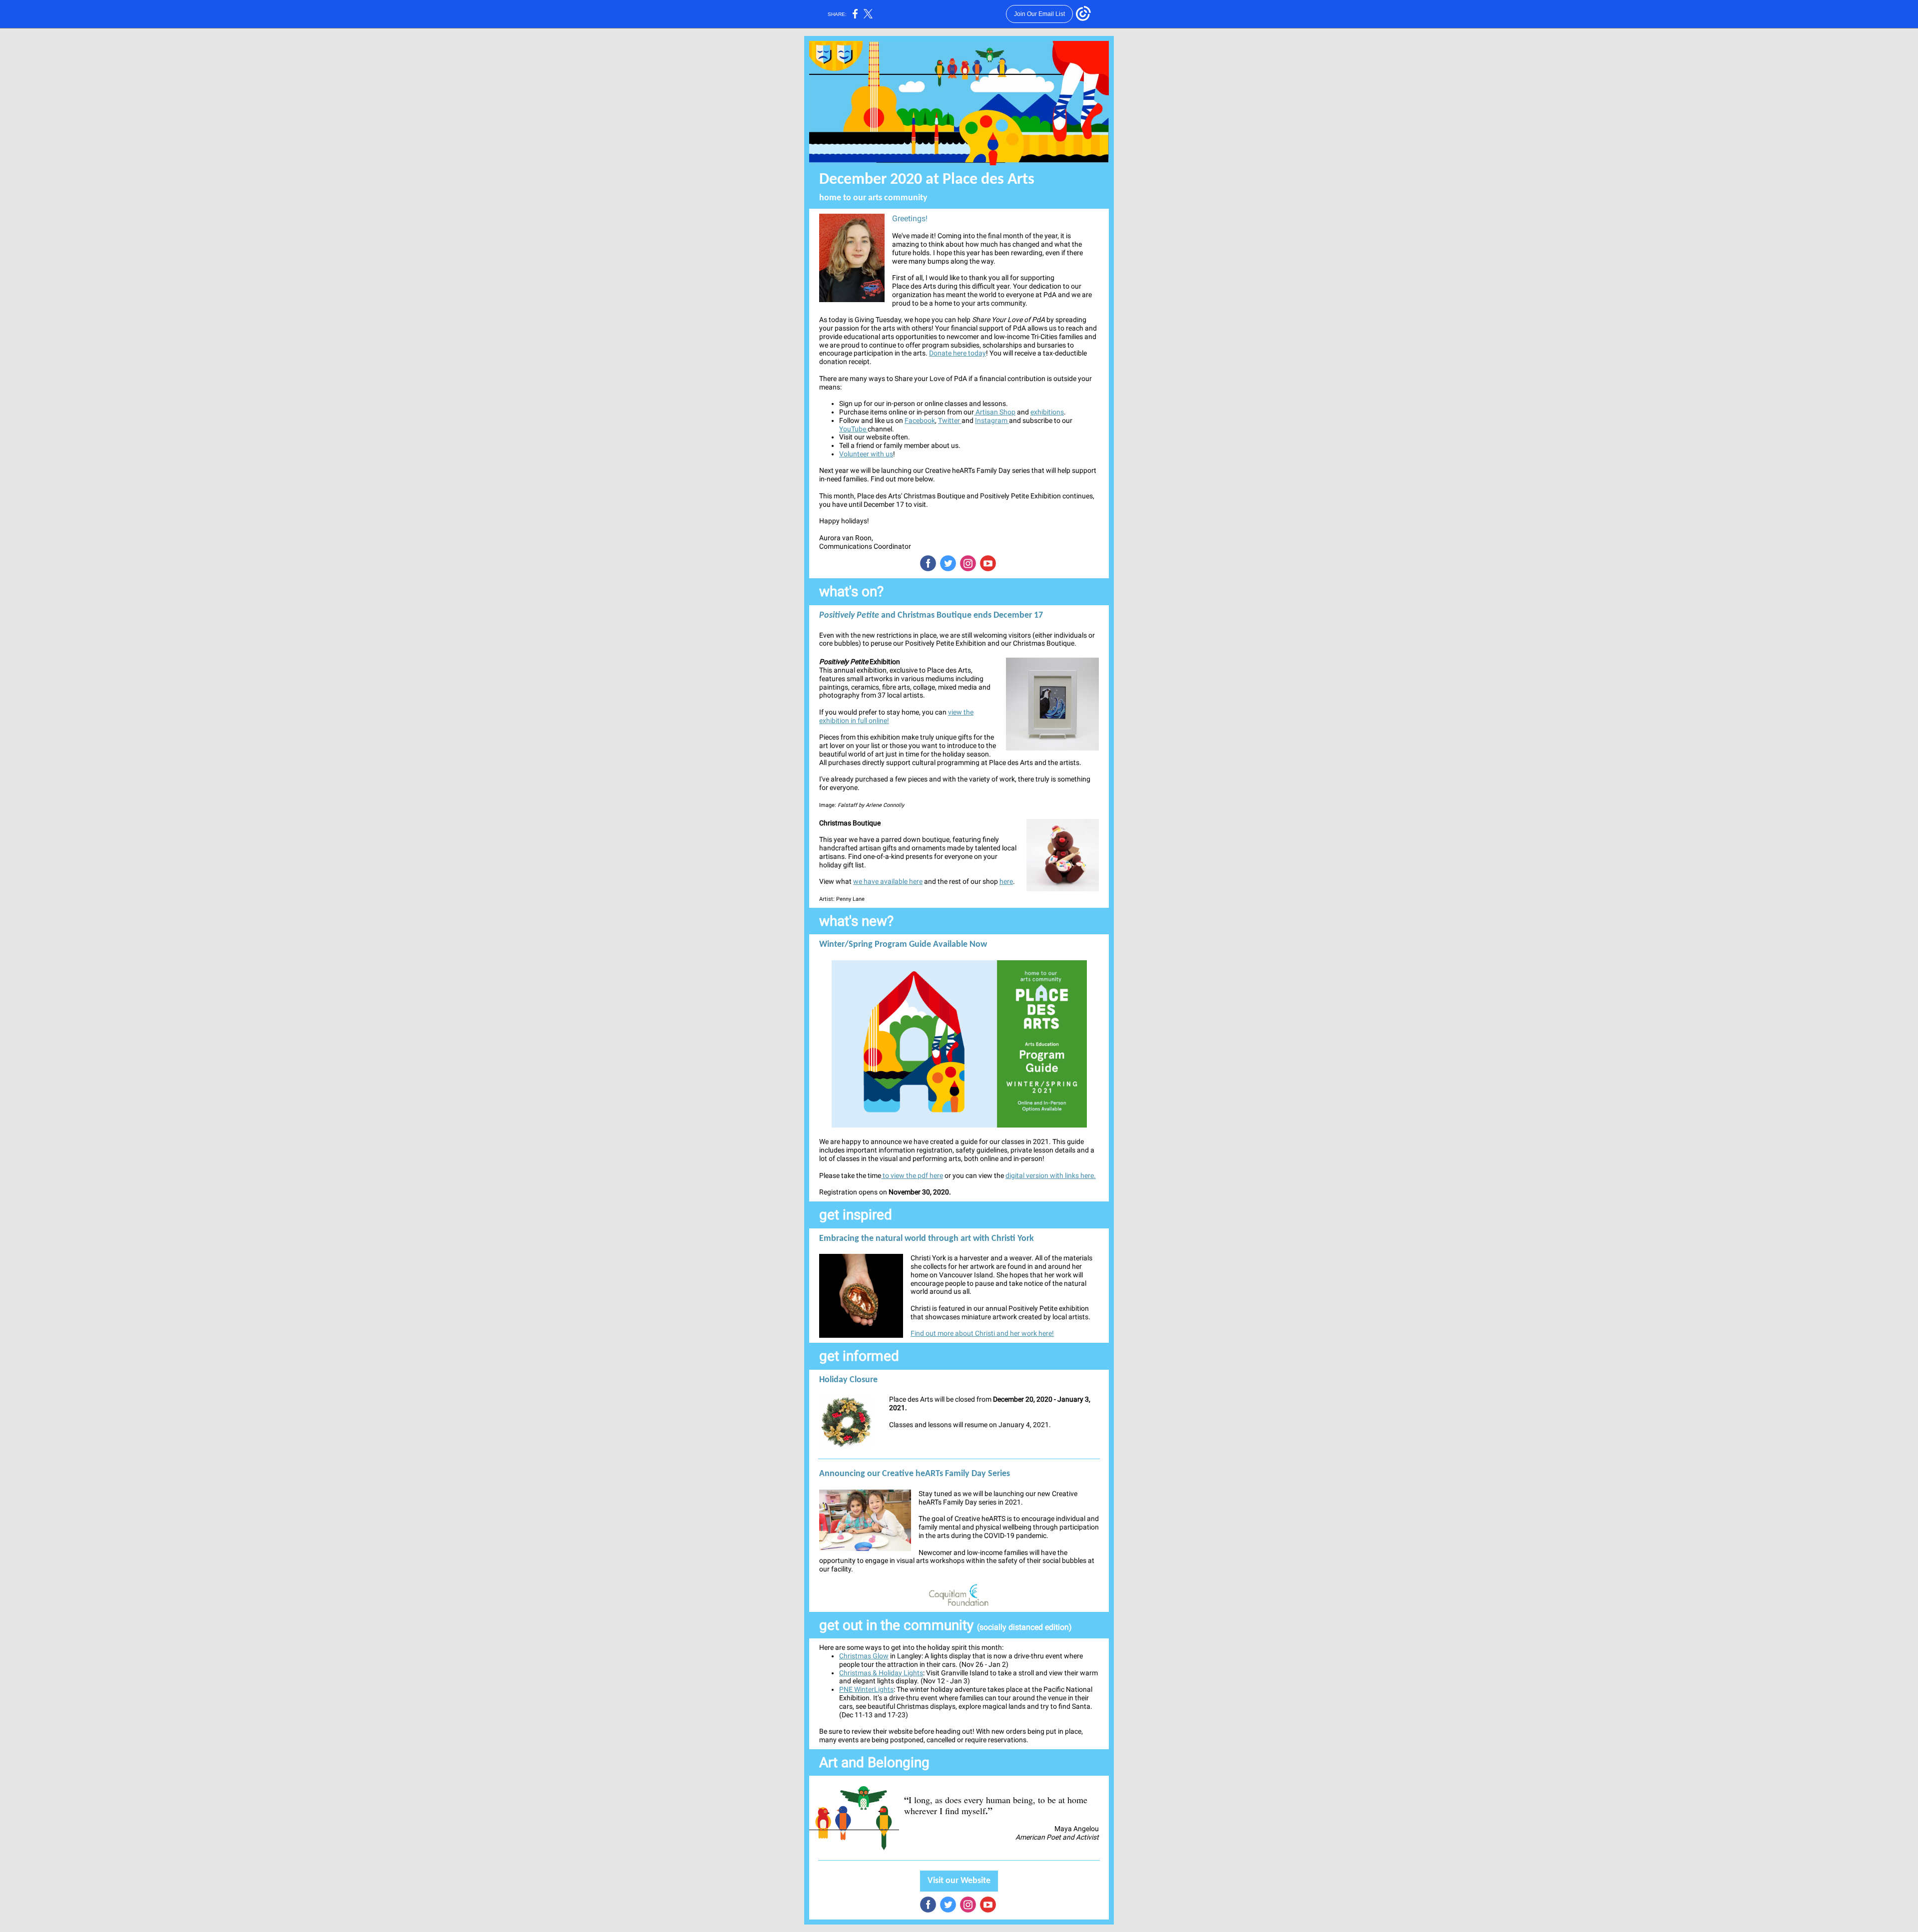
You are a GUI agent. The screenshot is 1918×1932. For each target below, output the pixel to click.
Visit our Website (959, 1881)
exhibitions (1047, 412)
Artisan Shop (995, 412)
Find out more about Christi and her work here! (982, 1333)
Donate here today (958, 353)
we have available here (888, 881)
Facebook (920, 420)
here (1006, 881)
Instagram (992, 420)
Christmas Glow (864, 1656)
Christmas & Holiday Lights (881, 1673)
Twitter (950, 420)
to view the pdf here (912, 1175)
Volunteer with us (866, 454)
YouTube (853, 429)
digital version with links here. (1051, 1175)
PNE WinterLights (866, 1689)
